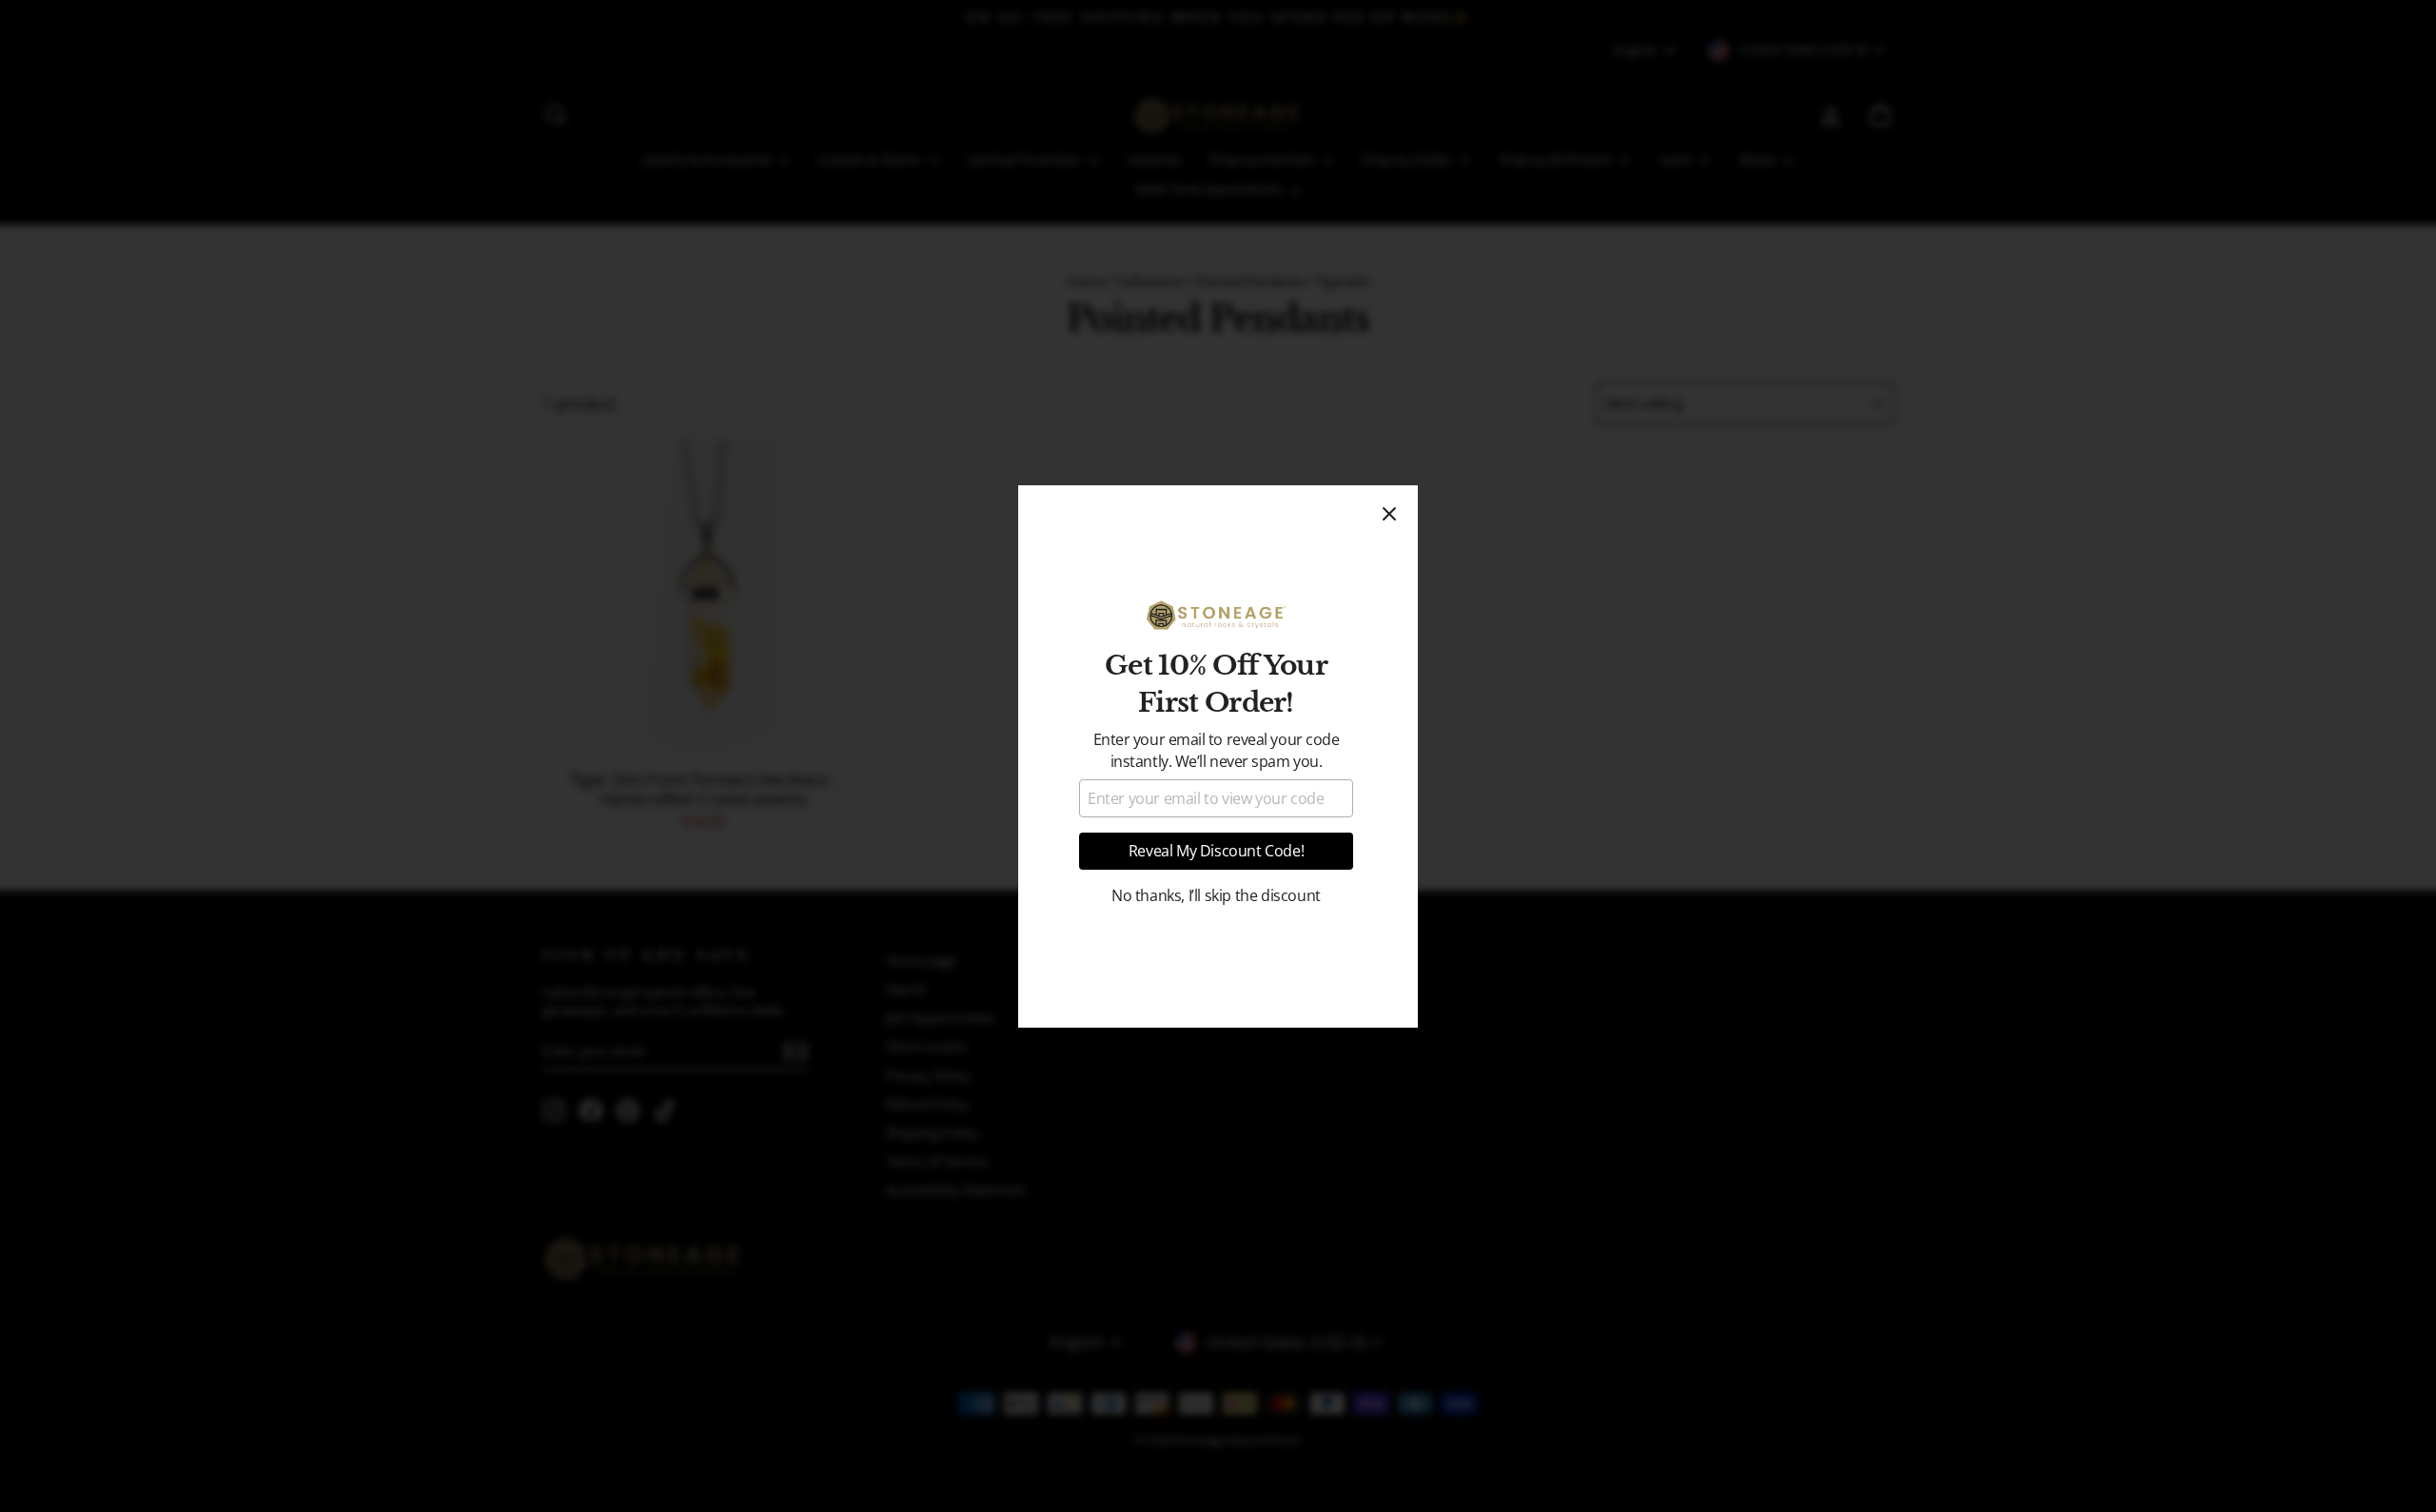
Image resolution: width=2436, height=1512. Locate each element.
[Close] (1389, 514)
